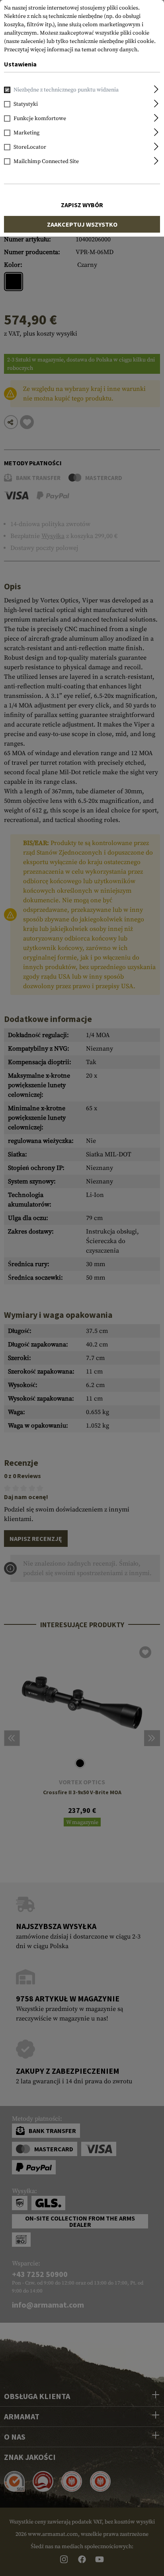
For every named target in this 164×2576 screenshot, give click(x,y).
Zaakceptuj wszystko (82, 224)
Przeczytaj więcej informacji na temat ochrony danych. (71, 50)
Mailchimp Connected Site (46, 161)
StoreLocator (30, 147)
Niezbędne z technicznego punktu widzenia (66, 90)
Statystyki (26, 104)
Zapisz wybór (82, 205)
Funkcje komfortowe (40, 119)
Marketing (26, 133)
